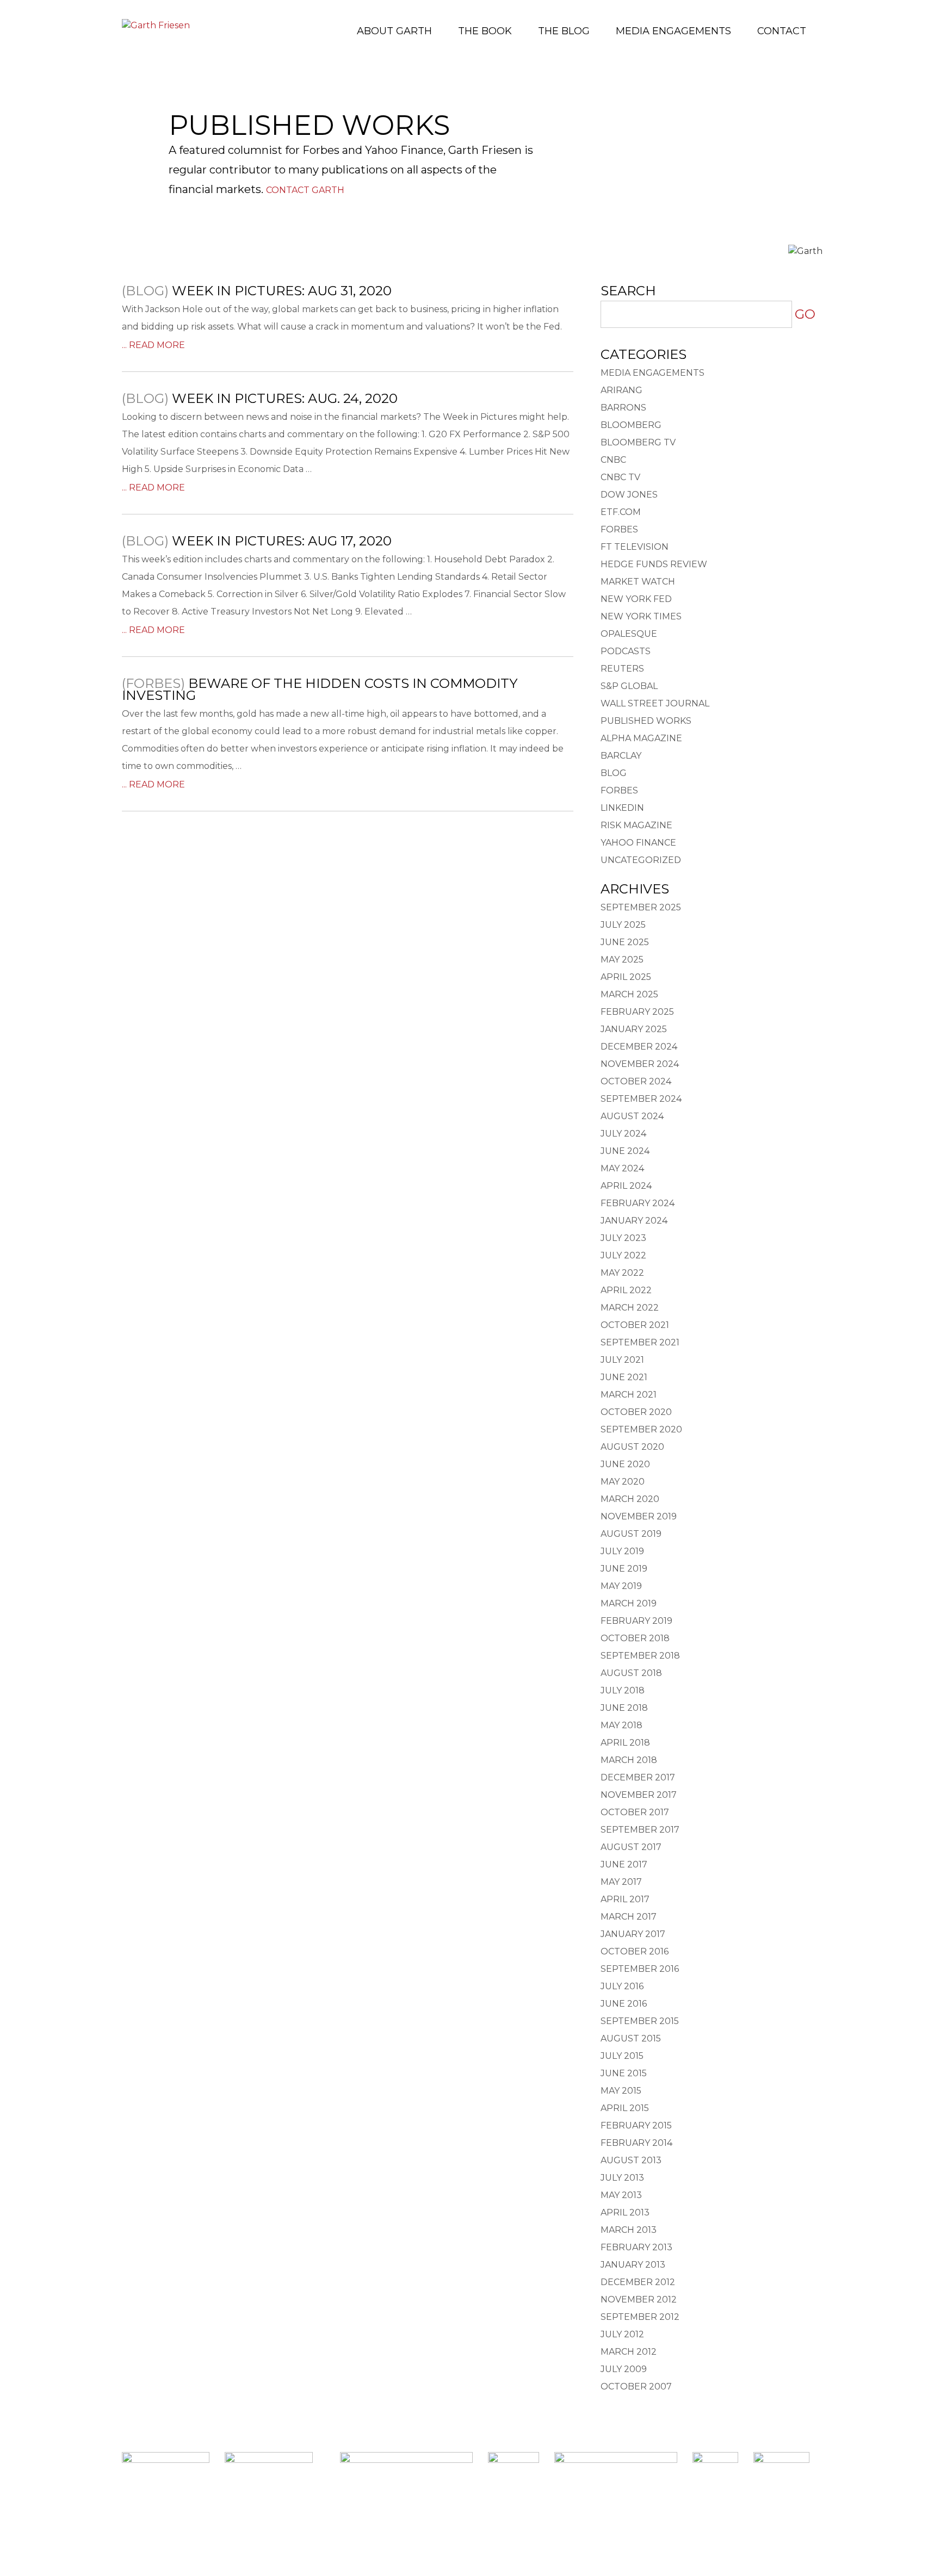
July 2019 (622, 1551)
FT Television (635, 547)
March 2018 (629, 1760)
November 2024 (640, 1064)
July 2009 (624, 2369)
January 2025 (634, 1029)
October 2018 (635, 1638)
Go (805, 314)
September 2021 (640, 1342)
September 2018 (640, 1656)
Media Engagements (673, 31)
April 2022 (626, 1290)
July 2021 (622, 1360)
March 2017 (629, 1917)
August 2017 (631, 1847)
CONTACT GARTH (305, 190)
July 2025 (623, 925)
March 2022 (630, 1308)
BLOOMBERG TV (638, 442)
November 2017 (639, 1795)
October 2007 (636, 2386)
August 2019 (631, 1534)
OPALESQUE (629, 634)
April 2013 (625, 2212)
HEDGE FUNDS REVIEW (654, 564)
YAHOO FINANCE (638, 843)
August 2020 (632, 1447)
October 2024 (636, 1081)
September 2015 (640, 2021)
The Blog (564, 31)
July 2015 (622, 2056)
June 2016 (624, 2004)
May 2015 (621, 2091)
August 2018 (631, 1673)
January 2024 (634, 1221)
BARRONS (623, 408)
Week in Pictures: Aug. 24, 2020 (285, 398)
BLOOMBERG (631, 425)
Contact (782, 31)
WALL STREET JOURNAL (655, 703)
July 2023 (623, 1238)
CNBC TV (620, 477)
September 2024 (641, 1099)
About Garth (394, 31)
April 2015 (625, 2108)
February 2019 (636, 1621)
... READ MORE (153, 345)
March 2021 (629, 1395)
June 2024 (625, 1151)
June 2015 (624, 2073)
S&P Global (629, 686)
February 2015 (636, 2125)
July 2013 (622, 2178)
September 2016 (640, 1969)
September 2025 (641, 907)
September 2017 (640, 1830)
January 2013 (633, 2265)
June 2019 (624, 1569)
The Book (485, 31)
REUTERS (622, 669)
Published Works (646, 721)
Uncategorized (641, 860)
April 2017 (625, 1899)
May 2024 (622, 1168)
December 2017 (638, 1777)
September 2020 (641, 1429)
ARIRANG (621, 390)
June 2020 (625, 1464)
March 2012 (629, 2352)
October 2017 (635, 1812)
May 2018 (621, 1725)
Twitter (502, 2528)
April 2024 (626, 1186)
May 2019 (621, 1586)
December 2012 (638, 2282)
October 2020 (636, 1412)
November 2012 (639, 2299)
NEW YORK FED (636, 599)
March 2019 (629, 1603)
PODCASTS (626, 651)
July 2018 (623, 1690)
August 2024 (632, 1116)
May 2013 (621, 2195)
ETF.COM (621, 512)
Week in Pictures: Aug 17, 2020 (282, 541)
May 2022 (622, 1273)
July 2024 (623, 1134)
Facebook (439, 2528)
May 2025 (622, 960)
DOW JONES (629, 495)
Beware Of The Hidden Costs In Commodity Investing (320, 689)
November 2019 (639, 1516)
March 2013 (629, 2230)
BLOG (614, 773)
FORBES (619, 529)
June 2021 (624, 1377)
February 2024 (638, 1203)
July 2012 (622, 2334)
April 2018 (625, 1743)
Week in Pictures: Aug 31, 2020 (282, 291)
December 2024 (639, 1047)
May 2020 (623, 1482)
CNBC (613, 460)
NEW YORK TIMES (641, 616)
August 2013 (631, 2160)
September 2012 (640, 2317)
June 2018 (624, 1708)
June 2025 (625, 942)
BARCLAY (621, 756)
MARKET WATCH (638, 582)
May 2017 (621, 1882)
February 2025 (637, 1012)
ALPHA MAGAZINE (641, 738)
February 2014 (636, 2143)
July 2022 (623, 1255)
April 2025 (626, 977)
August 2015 (631, 2038)
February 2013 (636, 2247)
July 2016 (622, 1986)
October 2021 (635, 1325)
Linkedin (470, 2528)
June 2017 (624, 1864)
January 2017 (633, 1934)
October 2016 (635, 1951)
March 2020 (630, 1499)
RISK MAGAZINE (636, 825)
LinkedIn (622, 808)
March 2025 (629, 994)
